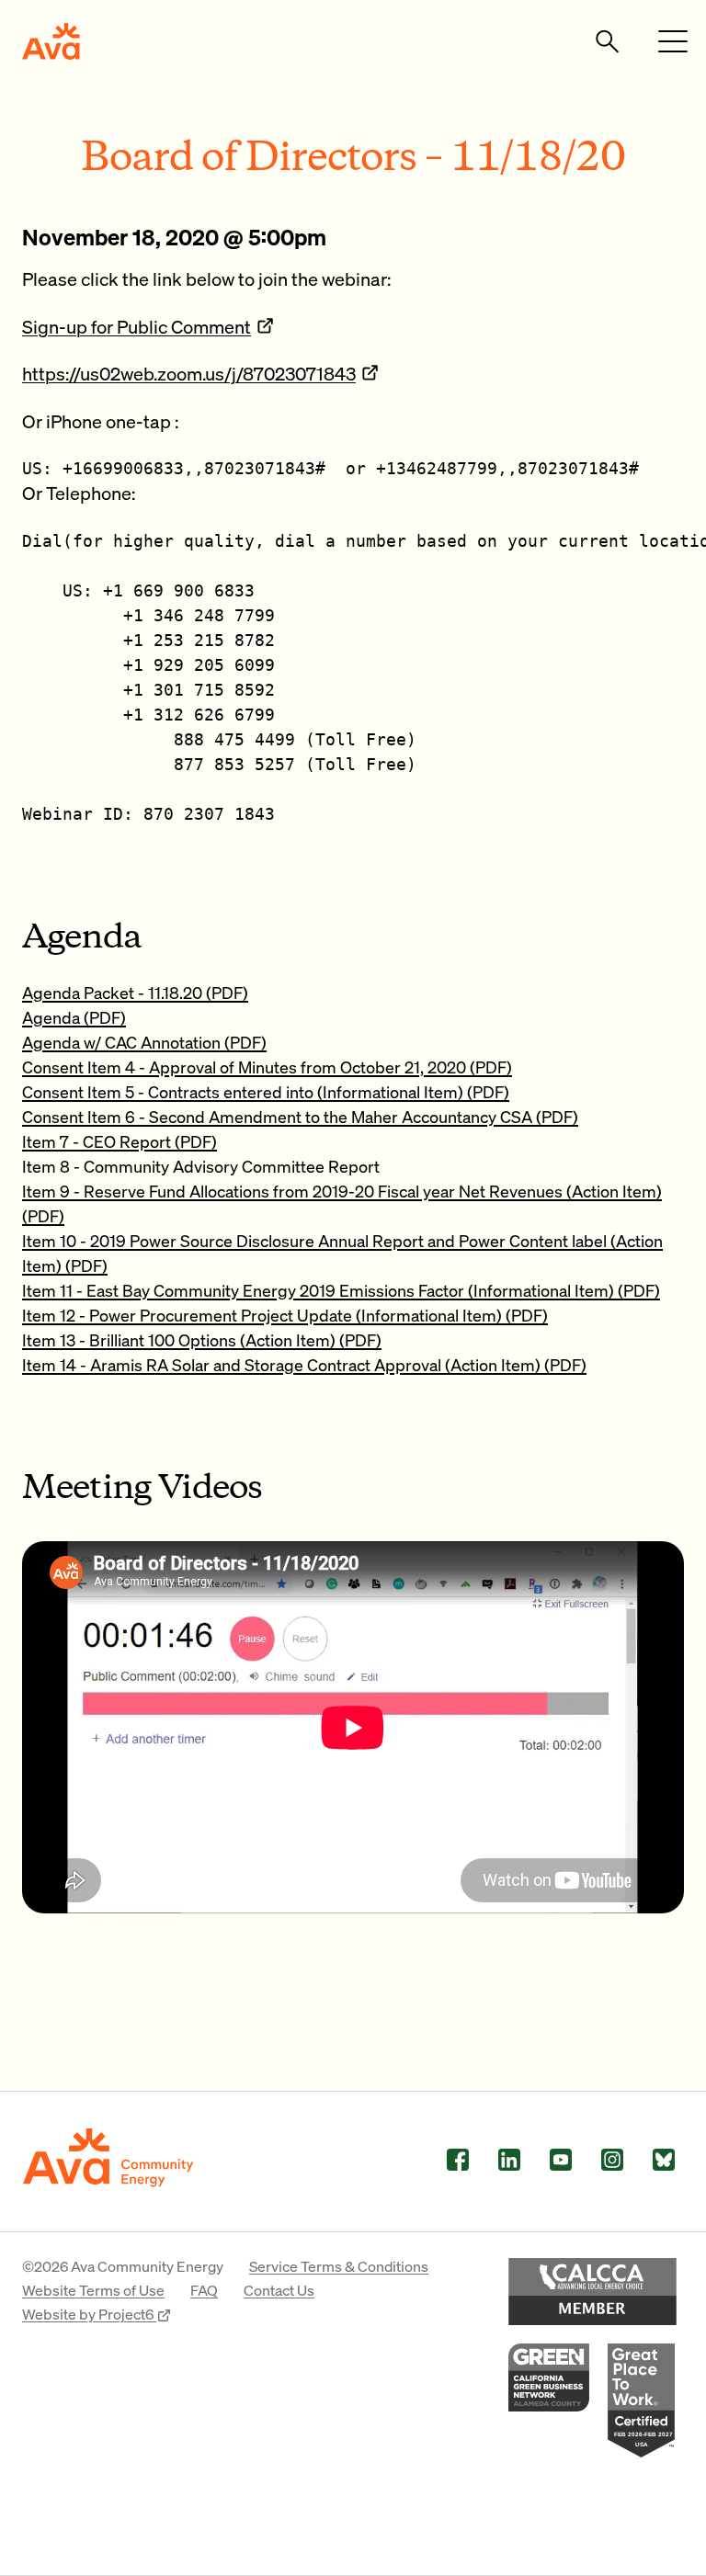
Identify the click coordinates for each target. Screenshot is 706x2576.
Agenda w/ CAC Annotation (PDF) (144, 1042)
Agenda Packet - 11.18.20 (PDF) (135, 992)
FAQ (204, 2290)
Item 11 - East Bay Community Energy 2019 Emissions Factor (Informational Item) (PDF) (341, 1290)
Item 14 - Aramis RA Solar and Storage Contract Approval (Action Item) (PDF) (304, 1364)
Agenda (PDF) (74, 1017)
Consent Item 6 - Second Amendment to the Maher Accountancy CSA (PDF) (300, 1116)
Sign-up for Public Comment (137, 326)
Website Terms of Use (93, 2290)
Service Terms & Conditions (339, 2266)
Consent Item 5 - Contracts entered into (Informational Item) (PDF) (266, 1091)
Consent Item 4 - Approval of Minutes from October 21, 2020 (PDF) (267, 1067)
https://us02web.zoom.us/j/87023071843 (189, 373)
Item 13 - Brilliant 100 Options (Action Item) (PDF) (202, 1339)
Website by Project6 (89, 2314)
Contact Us (279, 2290)
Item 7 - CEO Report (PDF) (120, 1141)
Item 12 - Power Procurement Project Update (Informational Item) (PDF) (285, 1315)
